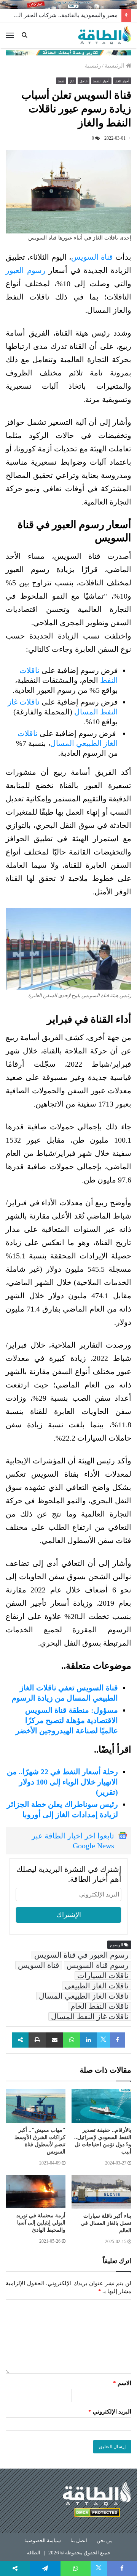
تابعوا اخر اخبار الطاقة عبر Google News (73, 1841)
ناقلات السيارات (103, 1975)
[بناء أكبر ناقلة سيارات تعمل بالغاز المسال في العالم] (101, 2192)
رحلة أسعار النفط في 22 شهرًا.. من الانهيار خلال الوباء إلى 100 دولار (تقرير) (62, 1782)
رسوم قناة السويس (98, 1965)
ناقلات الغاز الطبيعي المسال (84, 1996)
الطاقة (33, 2553)
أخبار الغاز (122, 81)
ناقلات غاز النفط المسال (90, 2016)
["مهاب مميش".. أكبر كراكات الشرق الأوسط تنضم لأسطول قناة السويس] (36, 2106)
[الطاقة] (105, 35)
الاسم (122, 2383)
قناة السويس (93, 257)
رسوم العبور (26, 270)
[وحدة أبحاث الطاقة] (68, 52)
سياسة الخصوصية (43, 2541)
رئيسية (93, 66)
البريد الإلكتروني (110, 2412)
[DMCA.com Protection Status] (97, 2514)
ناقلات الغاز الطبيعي (97, 1986)
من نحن (105, 2541)
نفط (61, 81)
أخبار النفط (101, 81)
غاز (72, 81)
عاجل (84, 81)
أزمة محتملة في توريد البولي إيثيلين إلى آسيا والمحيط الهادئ (41, 2223)
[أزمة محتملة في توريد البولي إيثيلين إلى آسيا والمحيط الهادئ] (36, 2191)
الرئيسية (115, 66)
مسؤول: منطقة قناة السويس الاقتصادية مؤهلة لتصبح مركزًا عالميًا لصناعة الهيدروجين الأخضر (67, 1720)
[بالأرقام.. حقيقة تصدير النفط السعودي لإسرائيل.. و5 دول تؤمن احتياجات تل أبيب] (101, 2106)
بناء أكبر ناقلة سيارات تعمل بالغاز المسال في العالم (106, 2223)
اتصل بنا (79, 2541)
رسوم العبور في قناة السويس (81, 1955)
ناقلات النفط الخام (100, 2006)
